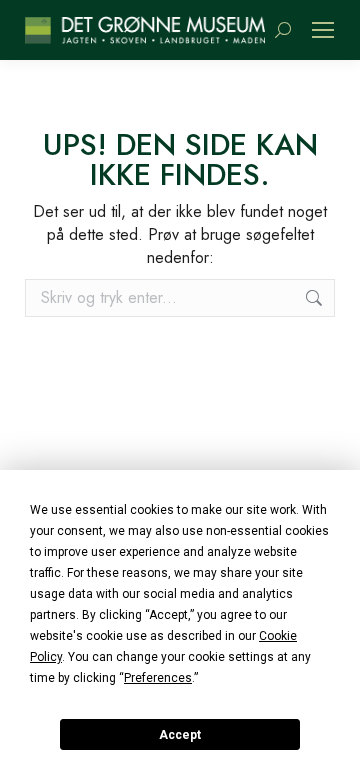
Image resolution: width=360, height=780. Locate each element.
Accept (180, 735)
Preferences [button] (158, 678)
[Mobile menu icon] (323, 30)
